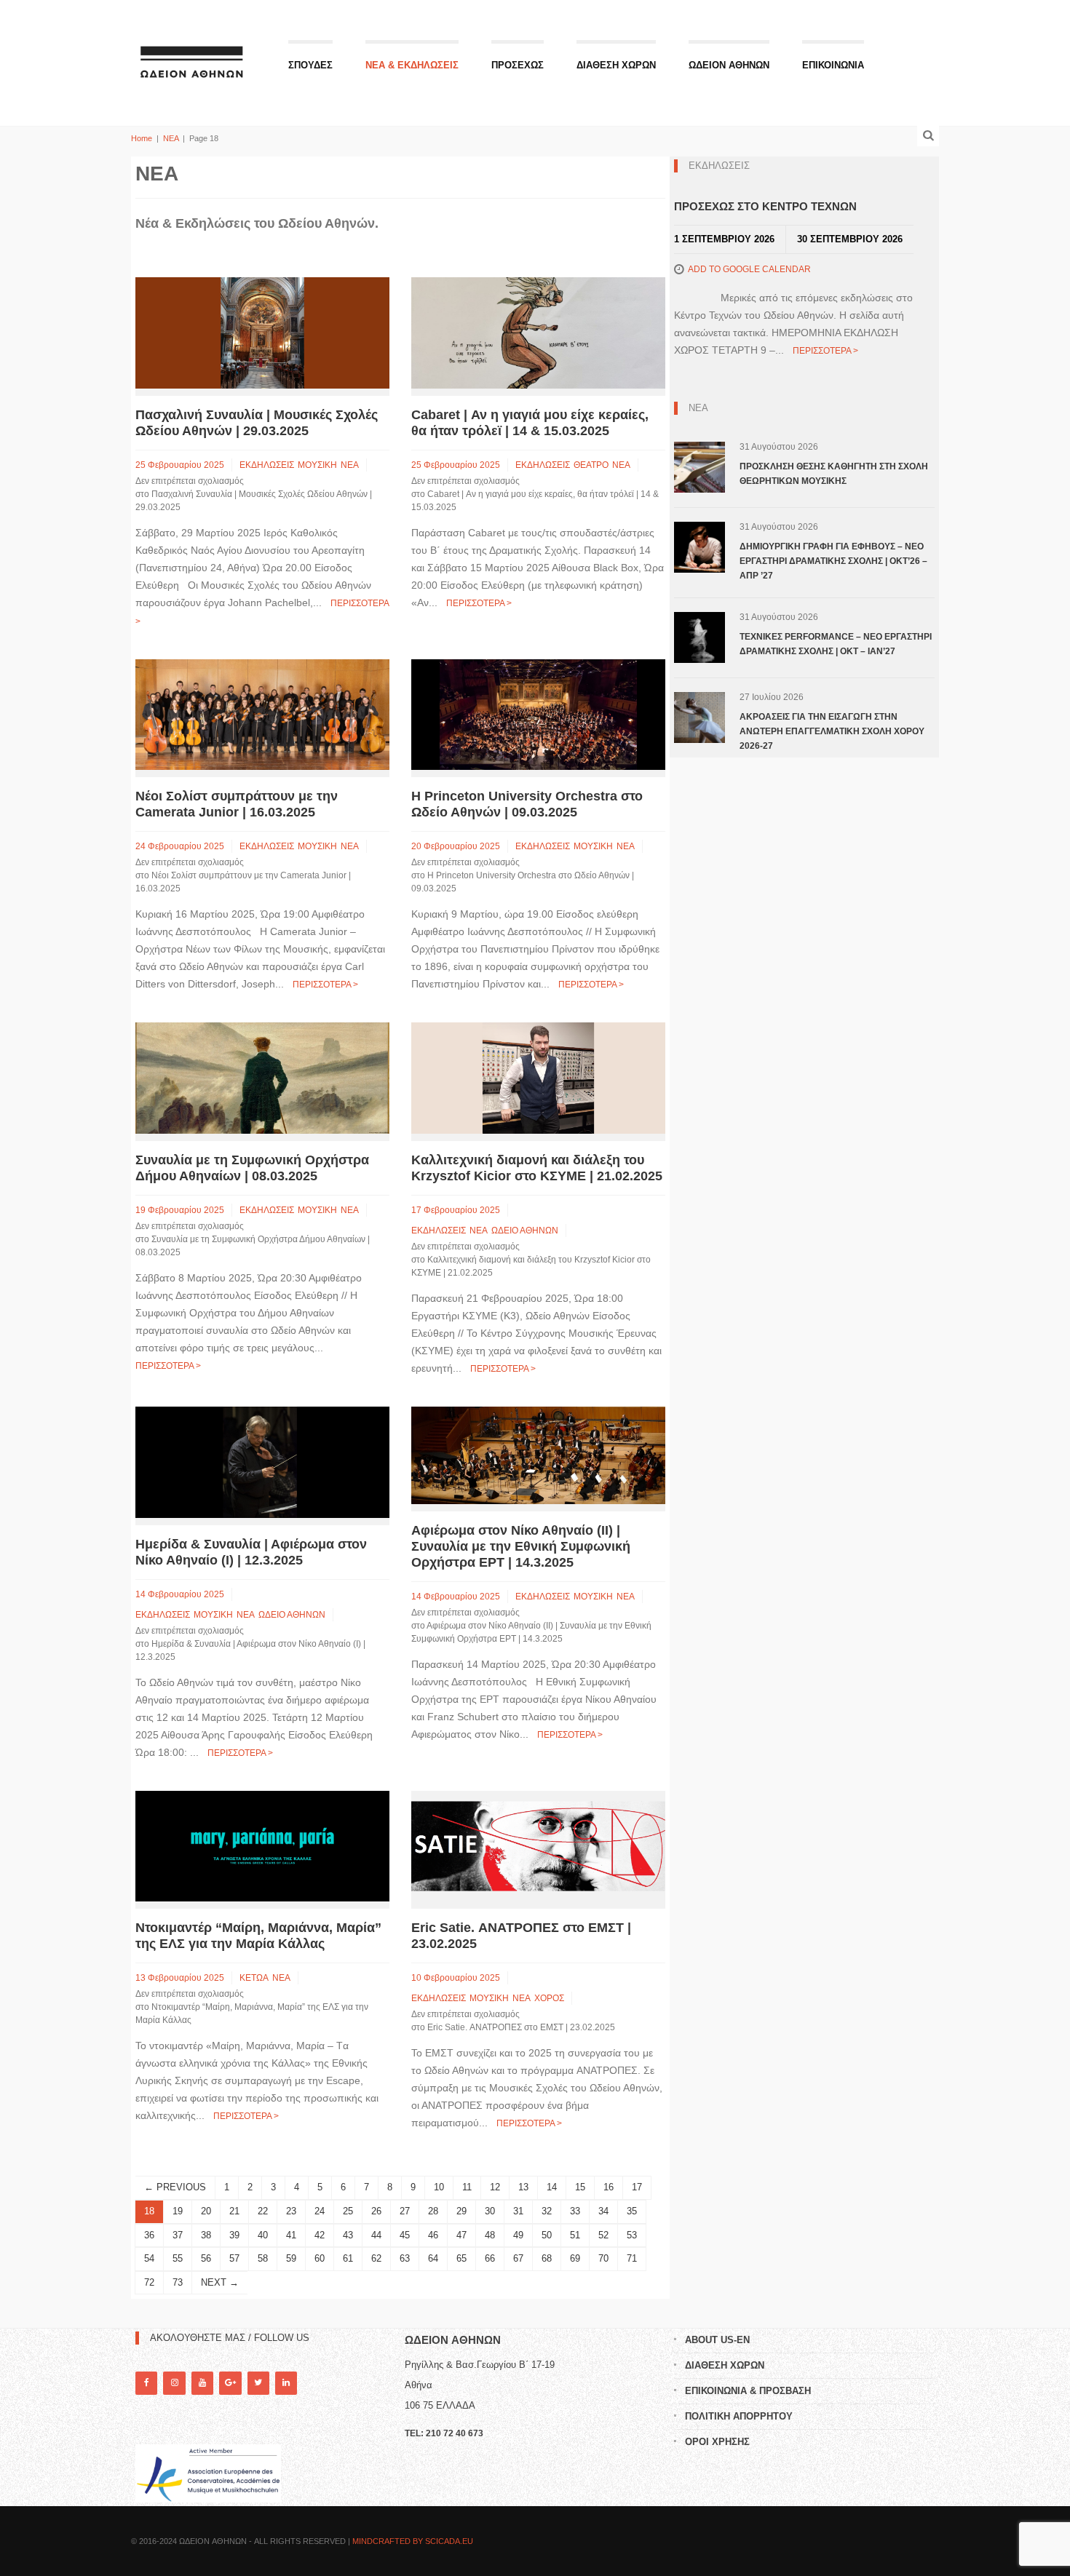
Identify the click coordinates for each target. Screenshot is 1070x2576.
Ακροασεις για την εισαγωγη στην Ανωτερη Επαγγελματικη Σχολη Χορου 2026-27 (832, 731)
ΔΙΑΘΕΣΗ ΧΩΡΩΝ (616, 65)
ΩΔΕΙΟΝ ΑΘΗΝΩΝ (729, 65)
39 (234, 2235)
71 (632, 2258)
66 (490, 2258)
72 (149, 2282)
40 (263, 2235)
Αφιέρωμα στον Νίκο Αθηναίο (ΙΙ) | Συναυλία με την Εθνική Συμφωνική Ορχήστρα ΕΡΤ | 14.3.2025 (521, 1546)
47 (461, 2235)
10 (439, 2187)
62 (376, 2258)
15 (580, 2187)
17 (637, 2187)
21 (234, 2211)
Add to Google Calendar (749, 269)
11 (467, 2187)
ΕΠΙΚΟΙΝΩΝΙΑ (833, 65)
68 (547, 2258)
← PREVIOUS (175, 2187)
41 (291, 2235)
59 (291, 2258)
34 (603, 2211)
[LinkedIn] (286, 2383)
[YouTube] (202, 2383)
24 (320, 2211)
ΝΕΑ (171, 138)
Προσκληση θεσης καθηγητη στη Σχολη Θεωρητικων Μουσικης (834, 474)
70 (603, 2258)
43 (348, 2235)
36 (149, 2235)
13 (523, 2187)
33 (575, 2211)
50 (547, 2235)
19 (178, 2211)
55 (178, 2258)
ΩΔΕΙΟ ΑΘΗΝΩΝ (525, 1231)
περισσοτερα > (479, 603)
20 (206, 2211)
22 (263, 2211)
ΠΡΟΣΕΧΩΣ (518, 65)
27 (405, 2211)
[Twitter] (258, 2383)
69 (575, 2258)
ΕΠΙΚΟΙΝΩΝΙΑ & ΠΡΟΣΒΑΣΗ (748, 2391)
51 (575, 2235)
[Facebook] (146, 2383)
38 (206, 2235)
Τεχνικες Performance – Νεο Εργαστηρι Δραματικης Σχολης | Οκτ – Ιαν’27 (836, 644)
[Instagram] (174, 2383)
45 (405, 2235)
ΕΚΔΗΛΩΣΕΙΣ (267, 465)
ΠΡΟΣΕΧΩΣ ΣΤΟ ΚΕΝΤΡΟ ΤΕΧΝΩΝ (765, 206)
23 (291, 2211)
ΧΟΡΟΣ (549, 1998)
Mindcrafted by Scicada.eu (413, 2541)
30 (490, 2211)
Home (142, 138)
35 (632, 2211)
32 (547, 2211)
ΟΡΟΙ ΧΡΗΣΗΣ (717, 2442)
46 (433, 2235)
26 (376, 2211)
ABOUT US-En (717, 2340)
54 (149, 2258)
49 (518, 2235)
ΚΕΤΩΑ (254, 1978)
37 (178, 2235)
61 (348, 2258)
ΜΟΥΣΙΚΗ (317, 465)
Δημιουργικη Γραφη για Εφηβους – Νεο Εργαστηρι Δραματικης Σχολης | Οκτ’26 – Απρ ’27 (833, 561)
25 (348, 2211)
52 (603, 2235)
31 (518, 2211)
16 (609, 2187)
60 (320, 2258)
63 (405, 2258)
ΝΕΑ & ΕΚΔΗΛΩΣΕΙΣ (412, 65)
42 (320, 2235)
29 (461, 2211)
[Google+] (230, 2383)
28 (433, 2211)
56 (206, 2258)
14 (552, 2187)
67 (518, 2258)
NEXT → (220, 2282)
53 (632, 2235)
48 (490, 2235)
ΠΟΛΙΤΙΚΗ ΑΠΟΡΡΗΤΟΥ (739, 2416)
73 (178, 2282)
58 (263, 2258)
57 (234, 2258)
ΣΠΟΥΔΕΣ (310, 65)
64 (433, 2258)
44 (376, 2235)
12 (495, 2187)
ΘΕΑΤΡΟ (591, 465)
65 (461, 2258)
